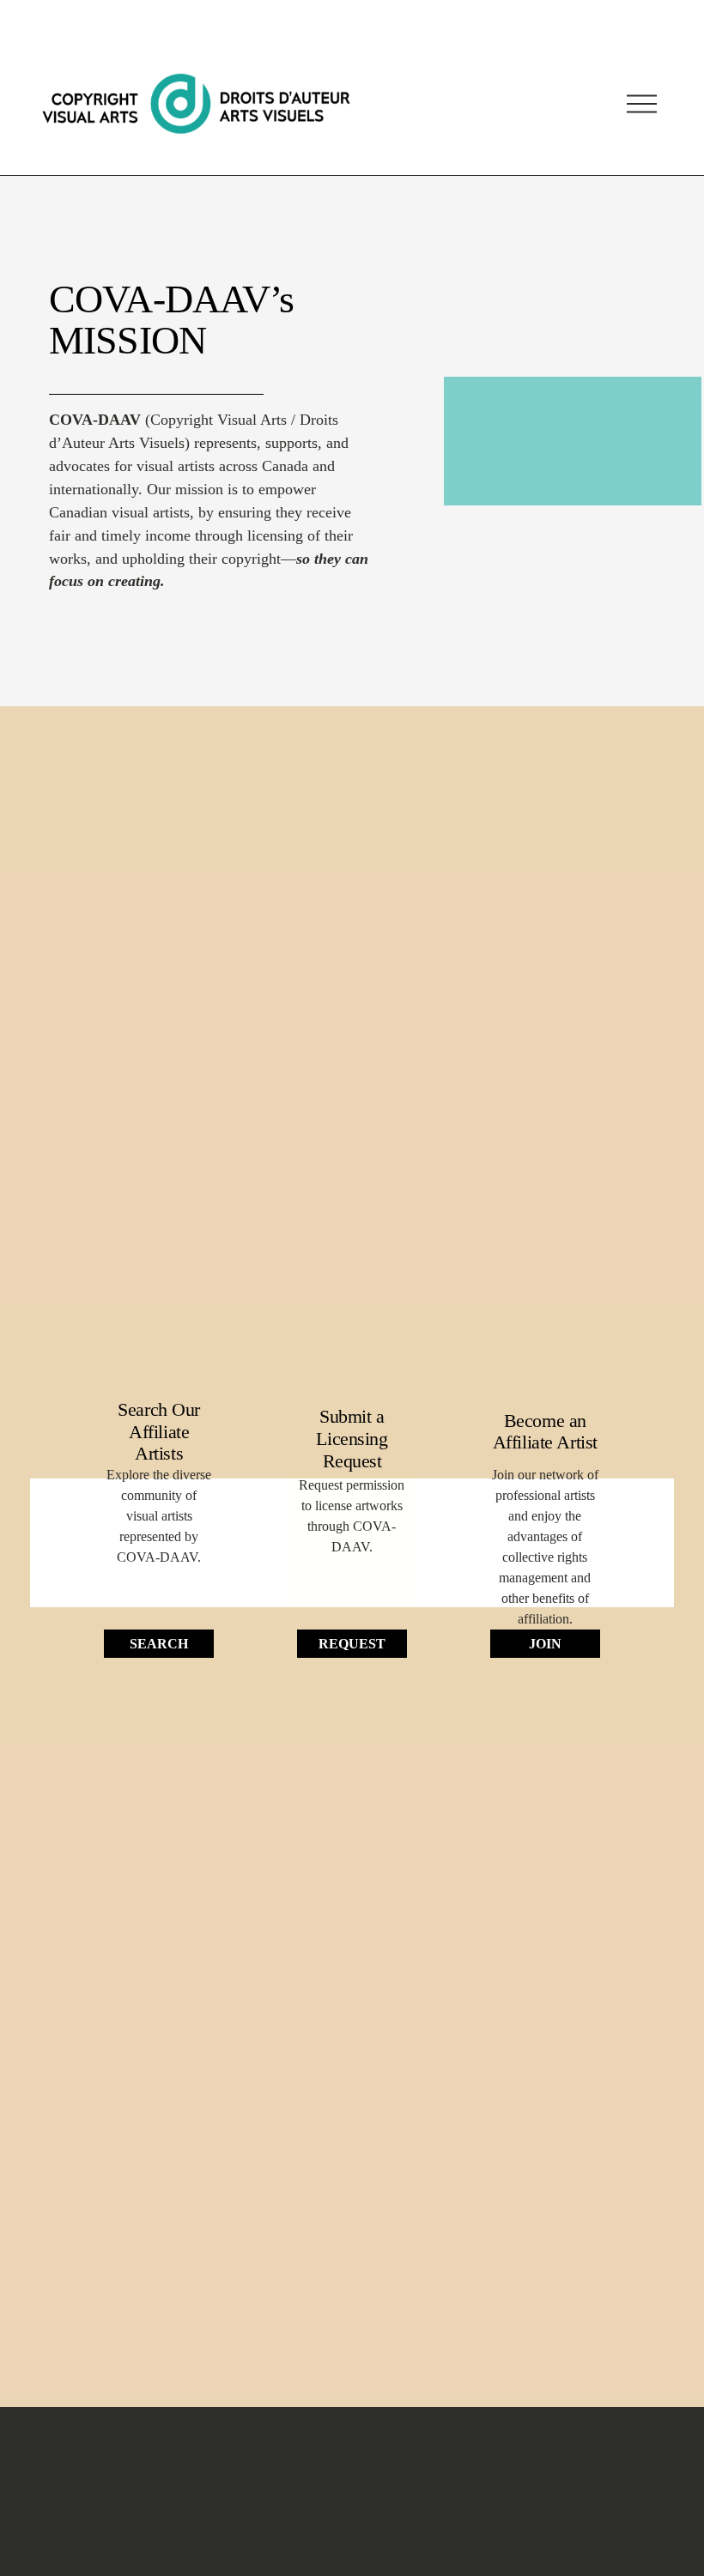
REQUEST (352, 1644)
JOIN (545, 1644)
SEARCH (159, 1644)
